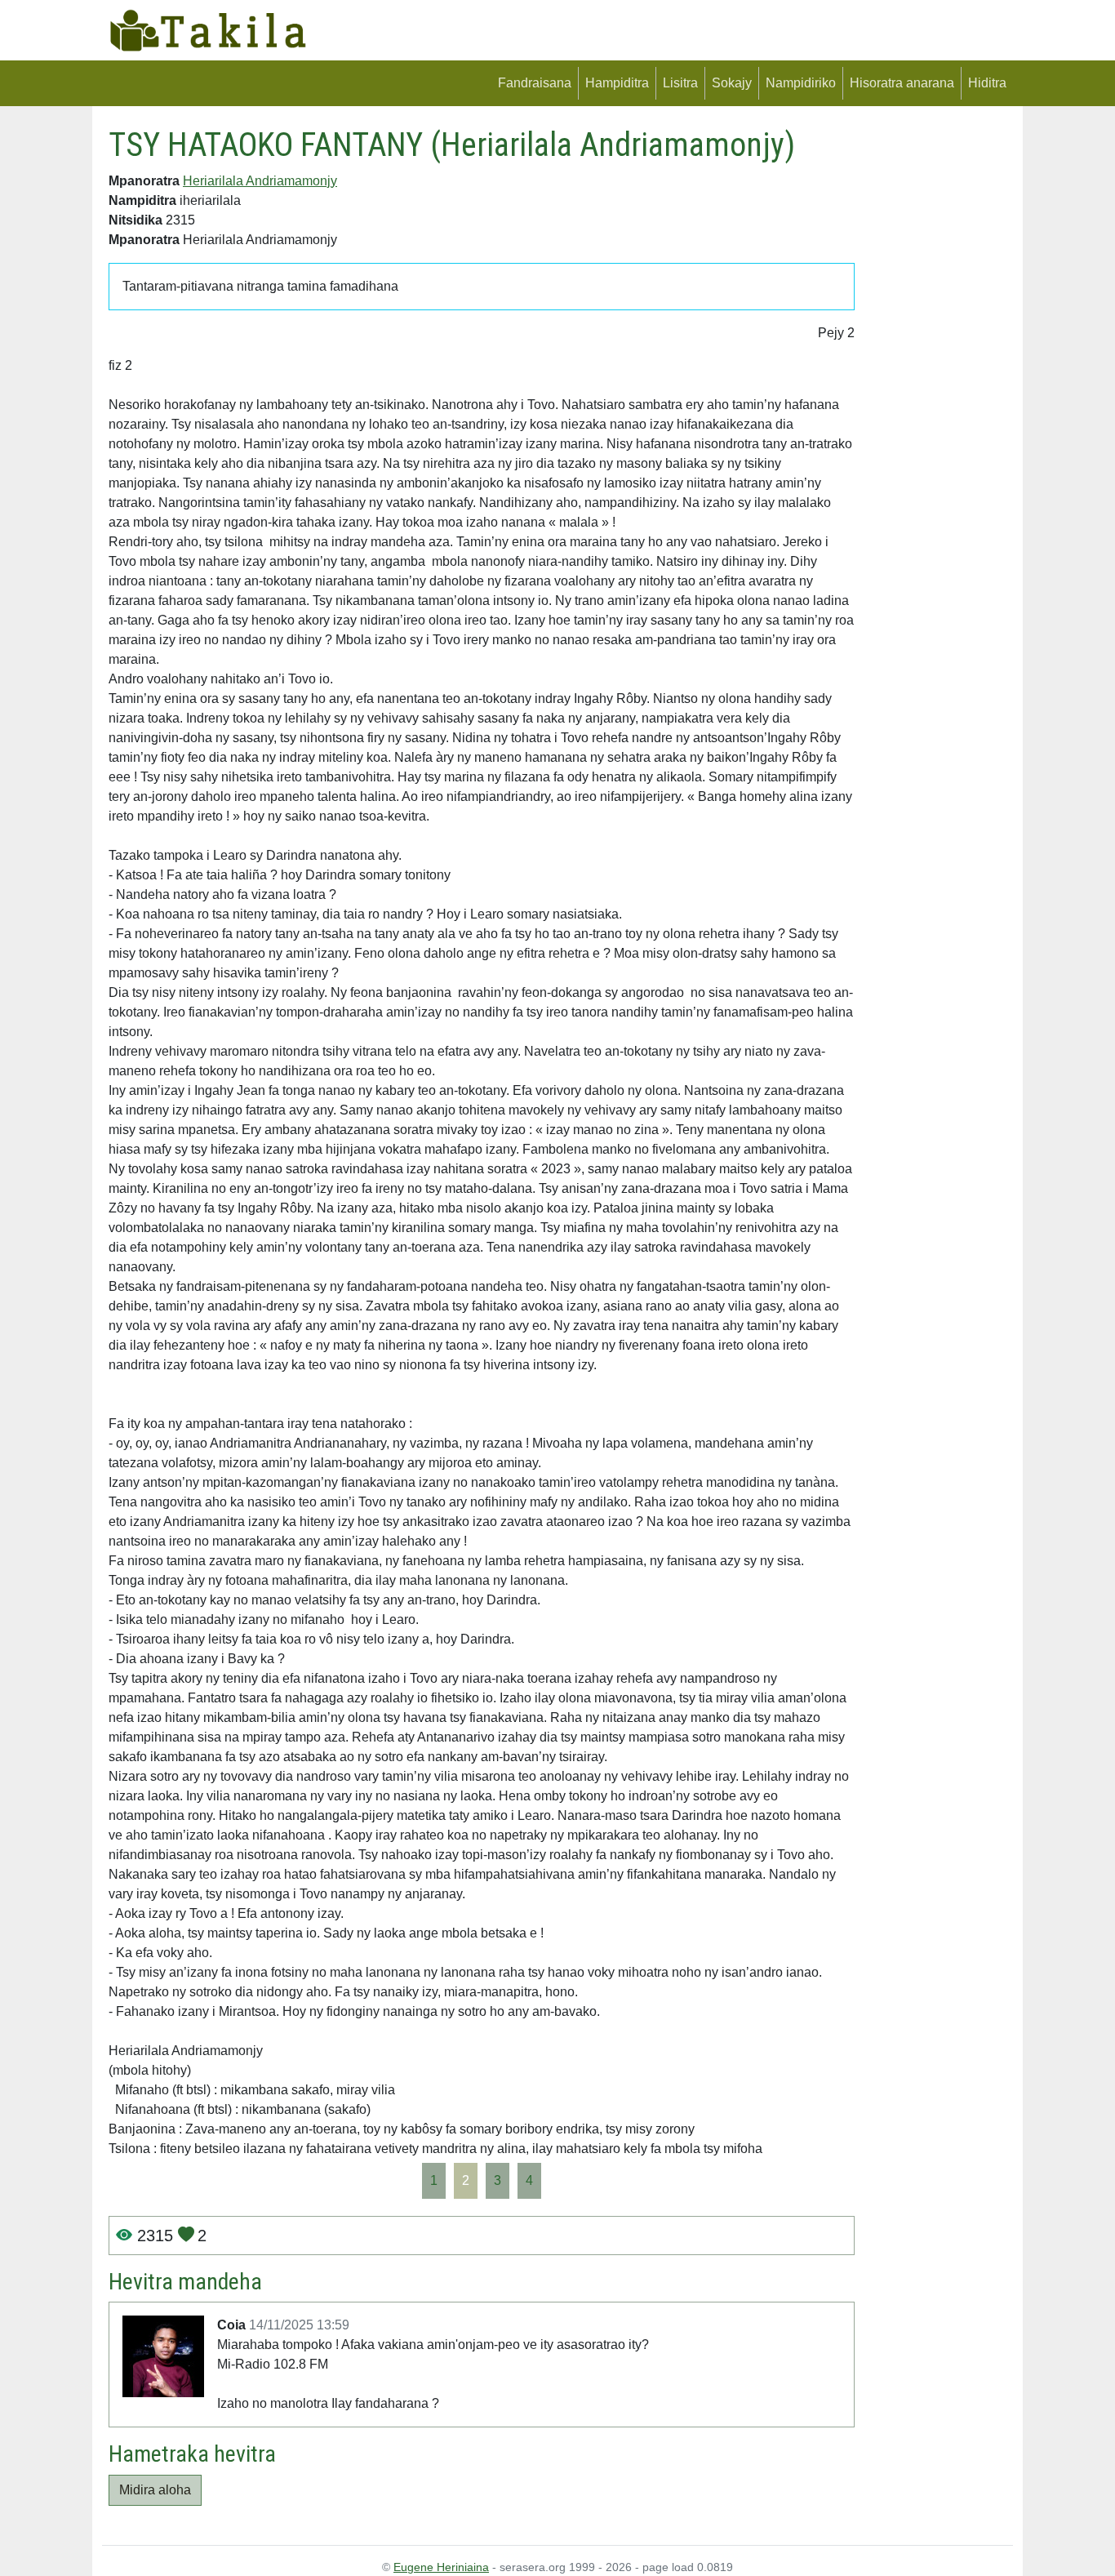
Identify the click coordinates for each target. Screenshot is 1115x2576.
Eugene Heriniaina (441, 2567)
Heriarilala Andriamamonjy (260, 181)
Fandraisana (535, 83)
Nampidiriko (801, 83)
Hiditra (987, 83)
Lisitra (680, 83)
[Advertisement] (937, 371)
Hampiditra (617, 83)
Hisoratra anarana (902, 83)
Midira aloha (155, 2490)
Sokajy (732, 83)
